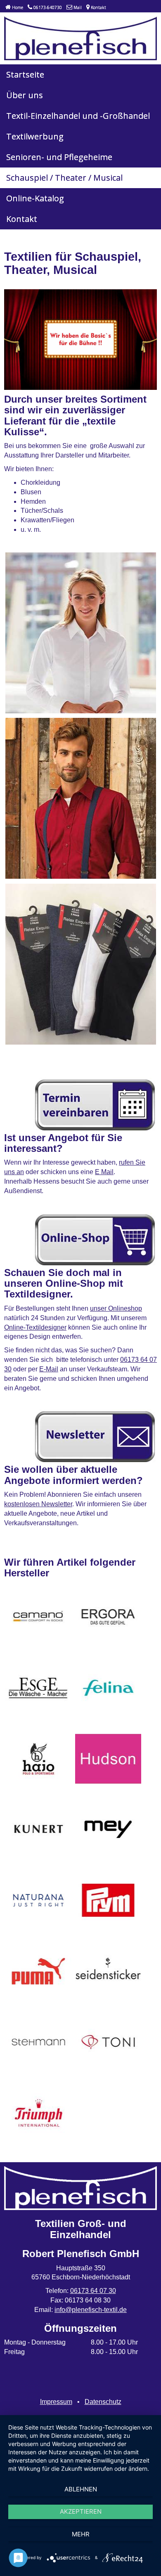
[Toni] (108, 2042)
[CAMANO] (38, 1617)
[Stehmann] (38, 2042)
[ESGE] (38, 1688)
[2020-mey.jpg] (108, 1829)
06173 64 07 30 (93, 2291)
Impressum (56, 2402)
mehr (81, 2534)
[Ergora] (108, 1617)
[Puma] (38, 1971)
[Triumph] (38, 2113)
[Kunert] (38, 1829)
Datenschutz (103, 2402)
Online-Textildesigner (35, 1327)
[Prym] (108, 1900)
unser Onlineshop (116, 1308)
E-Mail (49, 1369)
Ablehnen (81, 2489)
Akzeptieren (81, 2511)
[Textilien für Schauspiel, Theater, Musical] (81, 633)
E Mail (104, 1172)
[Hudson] (108, 1759)
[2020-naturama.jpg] (38, 1900)
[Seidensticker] (108, 1971)
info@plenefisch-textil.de (91, 2310)
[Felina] (108, 1688)
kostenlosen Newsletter (38, 1504)
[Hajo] (38, 1759)
